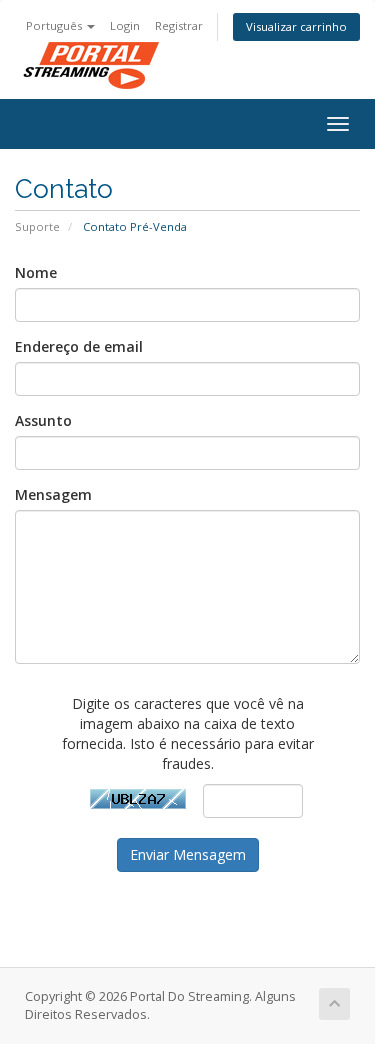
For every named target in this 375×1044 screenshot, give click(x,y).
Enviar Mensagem (188, 854)
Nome (36, 272)
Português (55, 25)
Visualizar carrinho (296, 26)
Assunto (43, 420)
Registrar (179, 25)
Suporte (37, 226)
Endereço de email (79, 346)
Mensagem (53, 494)
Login (125, 25)
